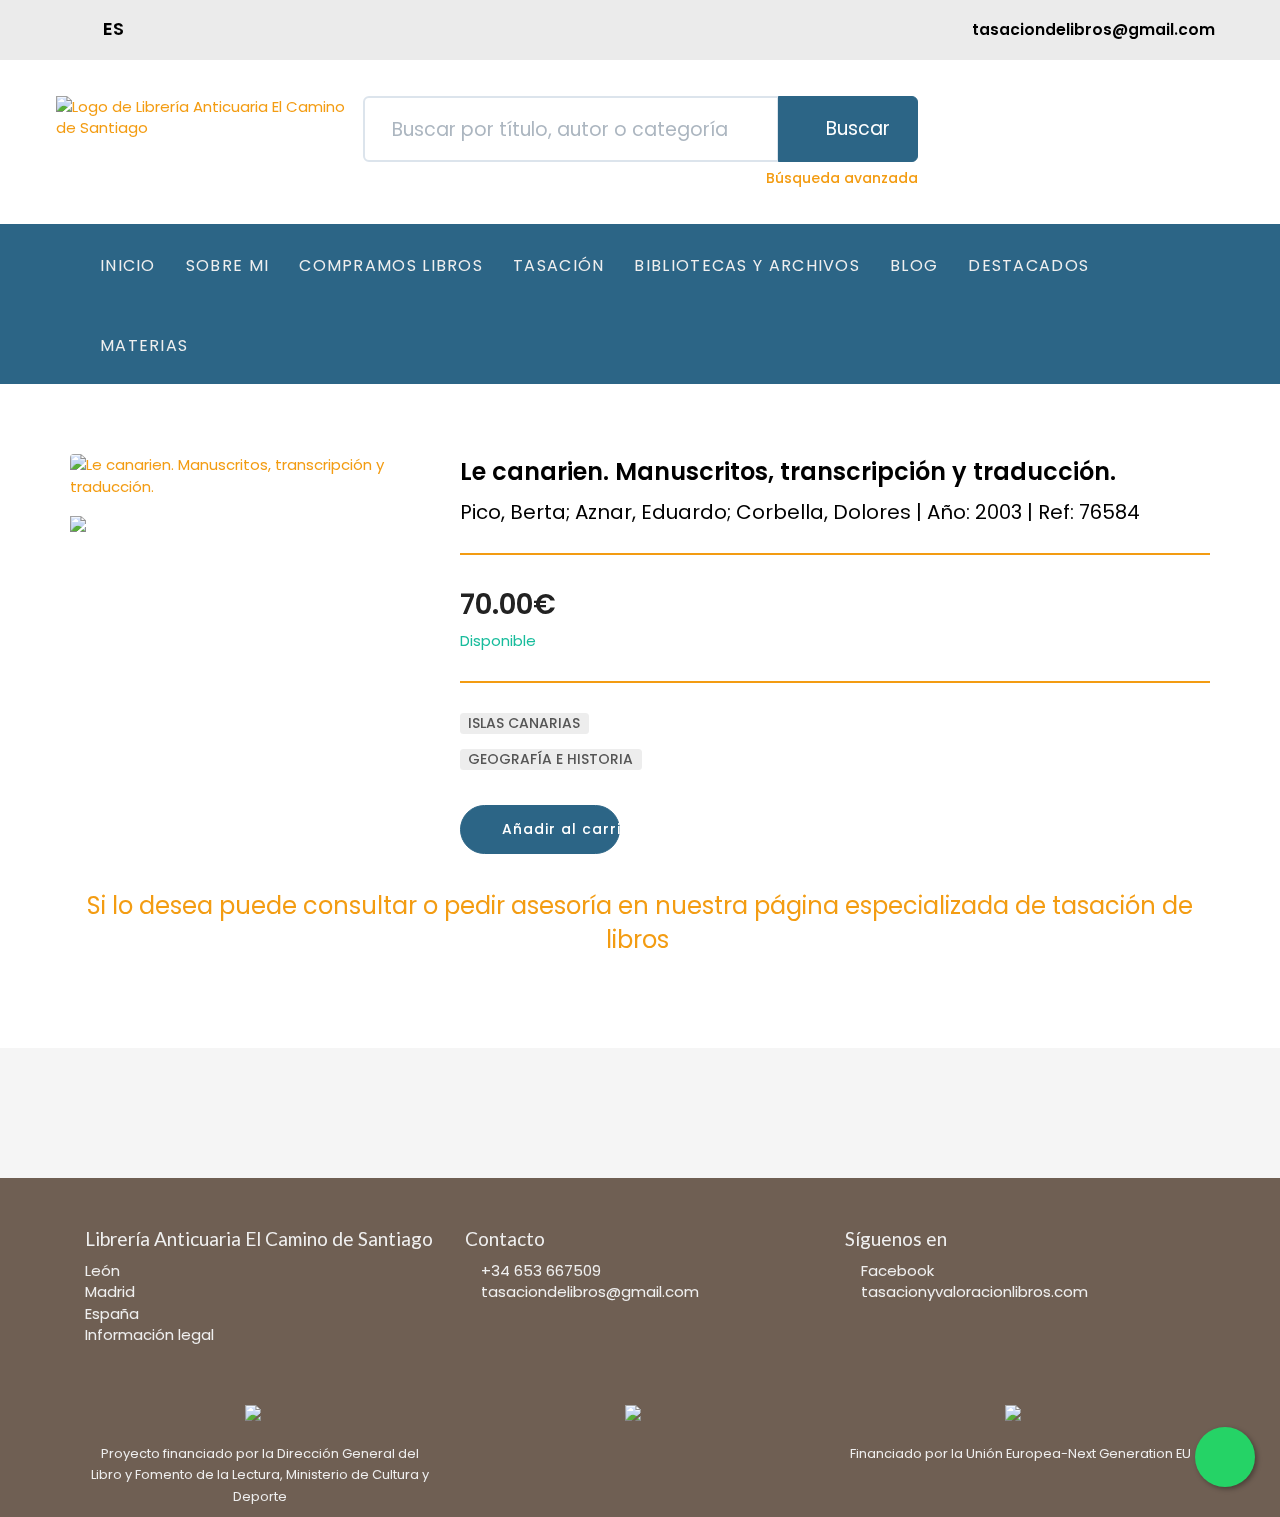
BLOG (914, 265)
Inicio (128, 265)
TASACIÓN (558, 265)
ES (113, 28)
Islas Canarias (524, 723)
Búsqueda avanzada (842, 178)
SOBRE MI (227, 265)
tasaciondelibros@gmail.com (590, 1291)
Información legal (149, 1334)
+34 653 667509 (541, 1270)
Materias (144, 345)
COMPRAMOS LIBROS (391, 265)
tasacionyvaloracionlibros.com (974, 1291)
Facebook (897, 1270)
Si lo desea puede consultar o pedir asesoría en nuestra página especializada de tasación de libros (640, 922)
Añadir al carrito (558, 829)
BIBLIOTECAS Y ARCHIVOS (747, 265)
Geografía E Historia (550, 759)
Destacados (1028, 265)
